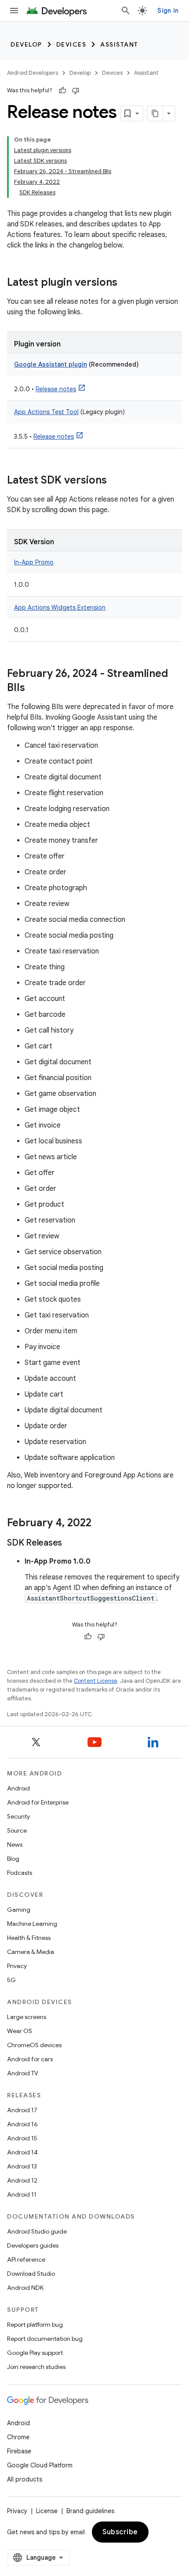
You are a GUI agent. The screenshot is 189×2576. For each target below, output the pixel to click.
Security (18, 1816)
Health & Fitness (29, 1938)
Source (17, 1830)
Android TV (23, 2073)
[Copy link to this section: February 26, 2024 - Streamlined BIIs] (34, 688)
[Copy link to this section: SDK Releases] (71, 1543)
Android (18, 1788)
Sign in (168, 11)
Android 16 (22, 2124)
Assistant (119, 44)
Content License (96, 1681)
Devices (71, 44)
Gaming (19, 1910)
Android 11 (22, 2194)
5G (11, 1980)
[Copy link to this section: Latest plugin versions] (126, 283)
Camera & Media (31, 1952)
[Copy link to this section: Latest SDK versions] (116, 481)
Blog (13, 1859)
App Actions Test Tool (46, 412)
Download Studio (31, 2274)
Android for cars (30, 2059)
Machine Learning (32, 1924)
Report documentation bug (45, 2339)
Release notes (56, 389)
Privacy (17, 1966)
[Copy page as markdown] (155, 113)
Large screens (27, 2017)
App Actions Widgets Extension (60, 608)
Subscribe (120, 2532)
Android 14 (22, 2152)
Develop (26, 44)
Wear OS (20, 2031)
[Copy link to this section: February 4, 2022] (100, 1524)
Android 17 (22, 2110)
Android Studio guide (37, 2231)
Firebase (19, 2451)
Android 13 (22, 2166)
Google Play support (35, 2353)
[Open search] (126, 11)
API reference (26, 2259)
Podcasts (20, 1873)
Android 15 (22, 2138)
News (15, 1845)
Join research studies (36, 2367)
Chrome (18, 2437)
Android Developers (33, 73)
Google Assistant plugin (51, 364)
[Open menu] (14, 11)
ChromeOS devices (34, 2045)
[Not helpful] (76, 91)
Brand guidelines (90, 2511)
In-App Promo (34, 562)
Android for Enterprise (38, 1802)
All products (25, 2479)
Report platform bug (35, 2325)
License (47, 2511)
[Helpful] (62, 91)
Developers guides (33, 2245)
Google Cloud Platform (40, 2465)
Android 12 (22, 2180)
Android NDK (25, 2288)
